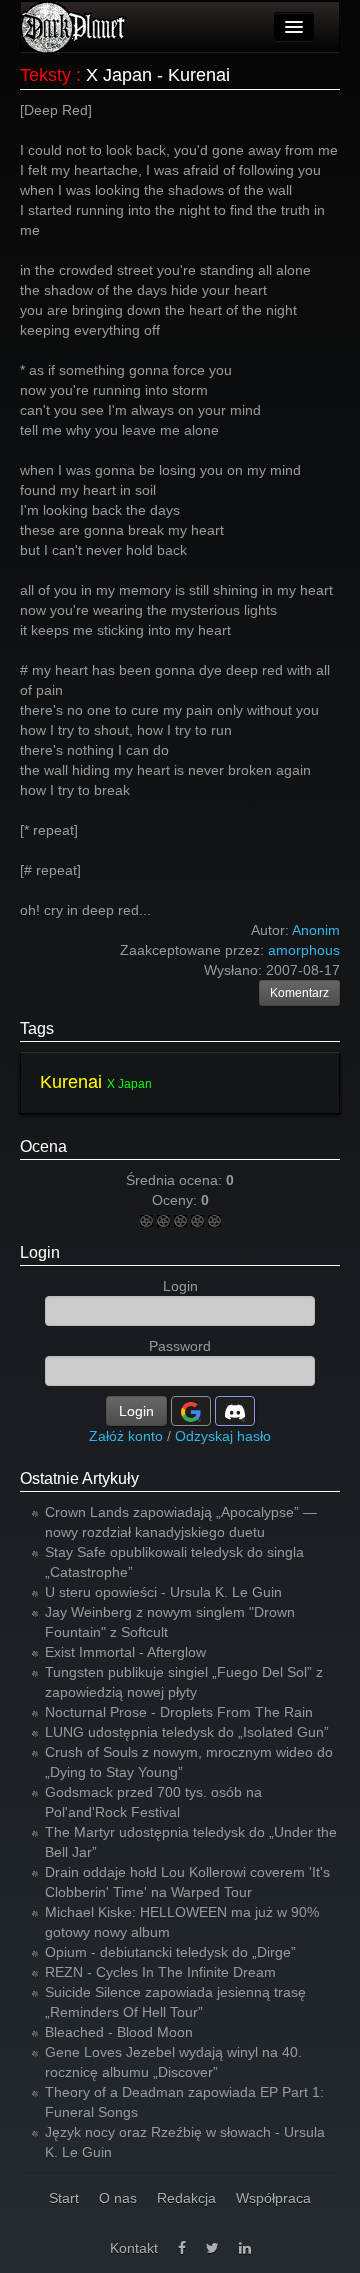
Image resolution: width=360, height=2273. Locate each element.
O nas (118, 2198)
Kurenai (71, 1082)
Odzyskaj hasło (223, 1436)
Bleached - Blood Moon (119, 2032)
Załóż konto (126, 1436)
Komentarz (299, 993)
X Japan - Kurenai (158, 75)
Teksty (45, 75)
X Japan (129, 1084)
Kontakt (134, 2248)
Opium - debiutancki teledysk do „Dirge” (170, 1952)
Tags (37, 1028)
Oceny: (176, 1200)
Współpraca (273, 2198)
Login (40, 1252)
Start (64, 2198)
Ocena (43, 1146)
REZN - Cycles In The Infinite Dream (160, 1972)
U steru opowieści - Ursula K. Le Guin (163, 1592)
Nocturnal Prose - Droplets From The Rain (179, 1712)
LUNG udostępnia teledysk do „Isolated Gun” (187, 1732)
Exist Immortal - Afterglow (125, 1652)
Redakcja (186, 2198)
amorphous (304, 950)
